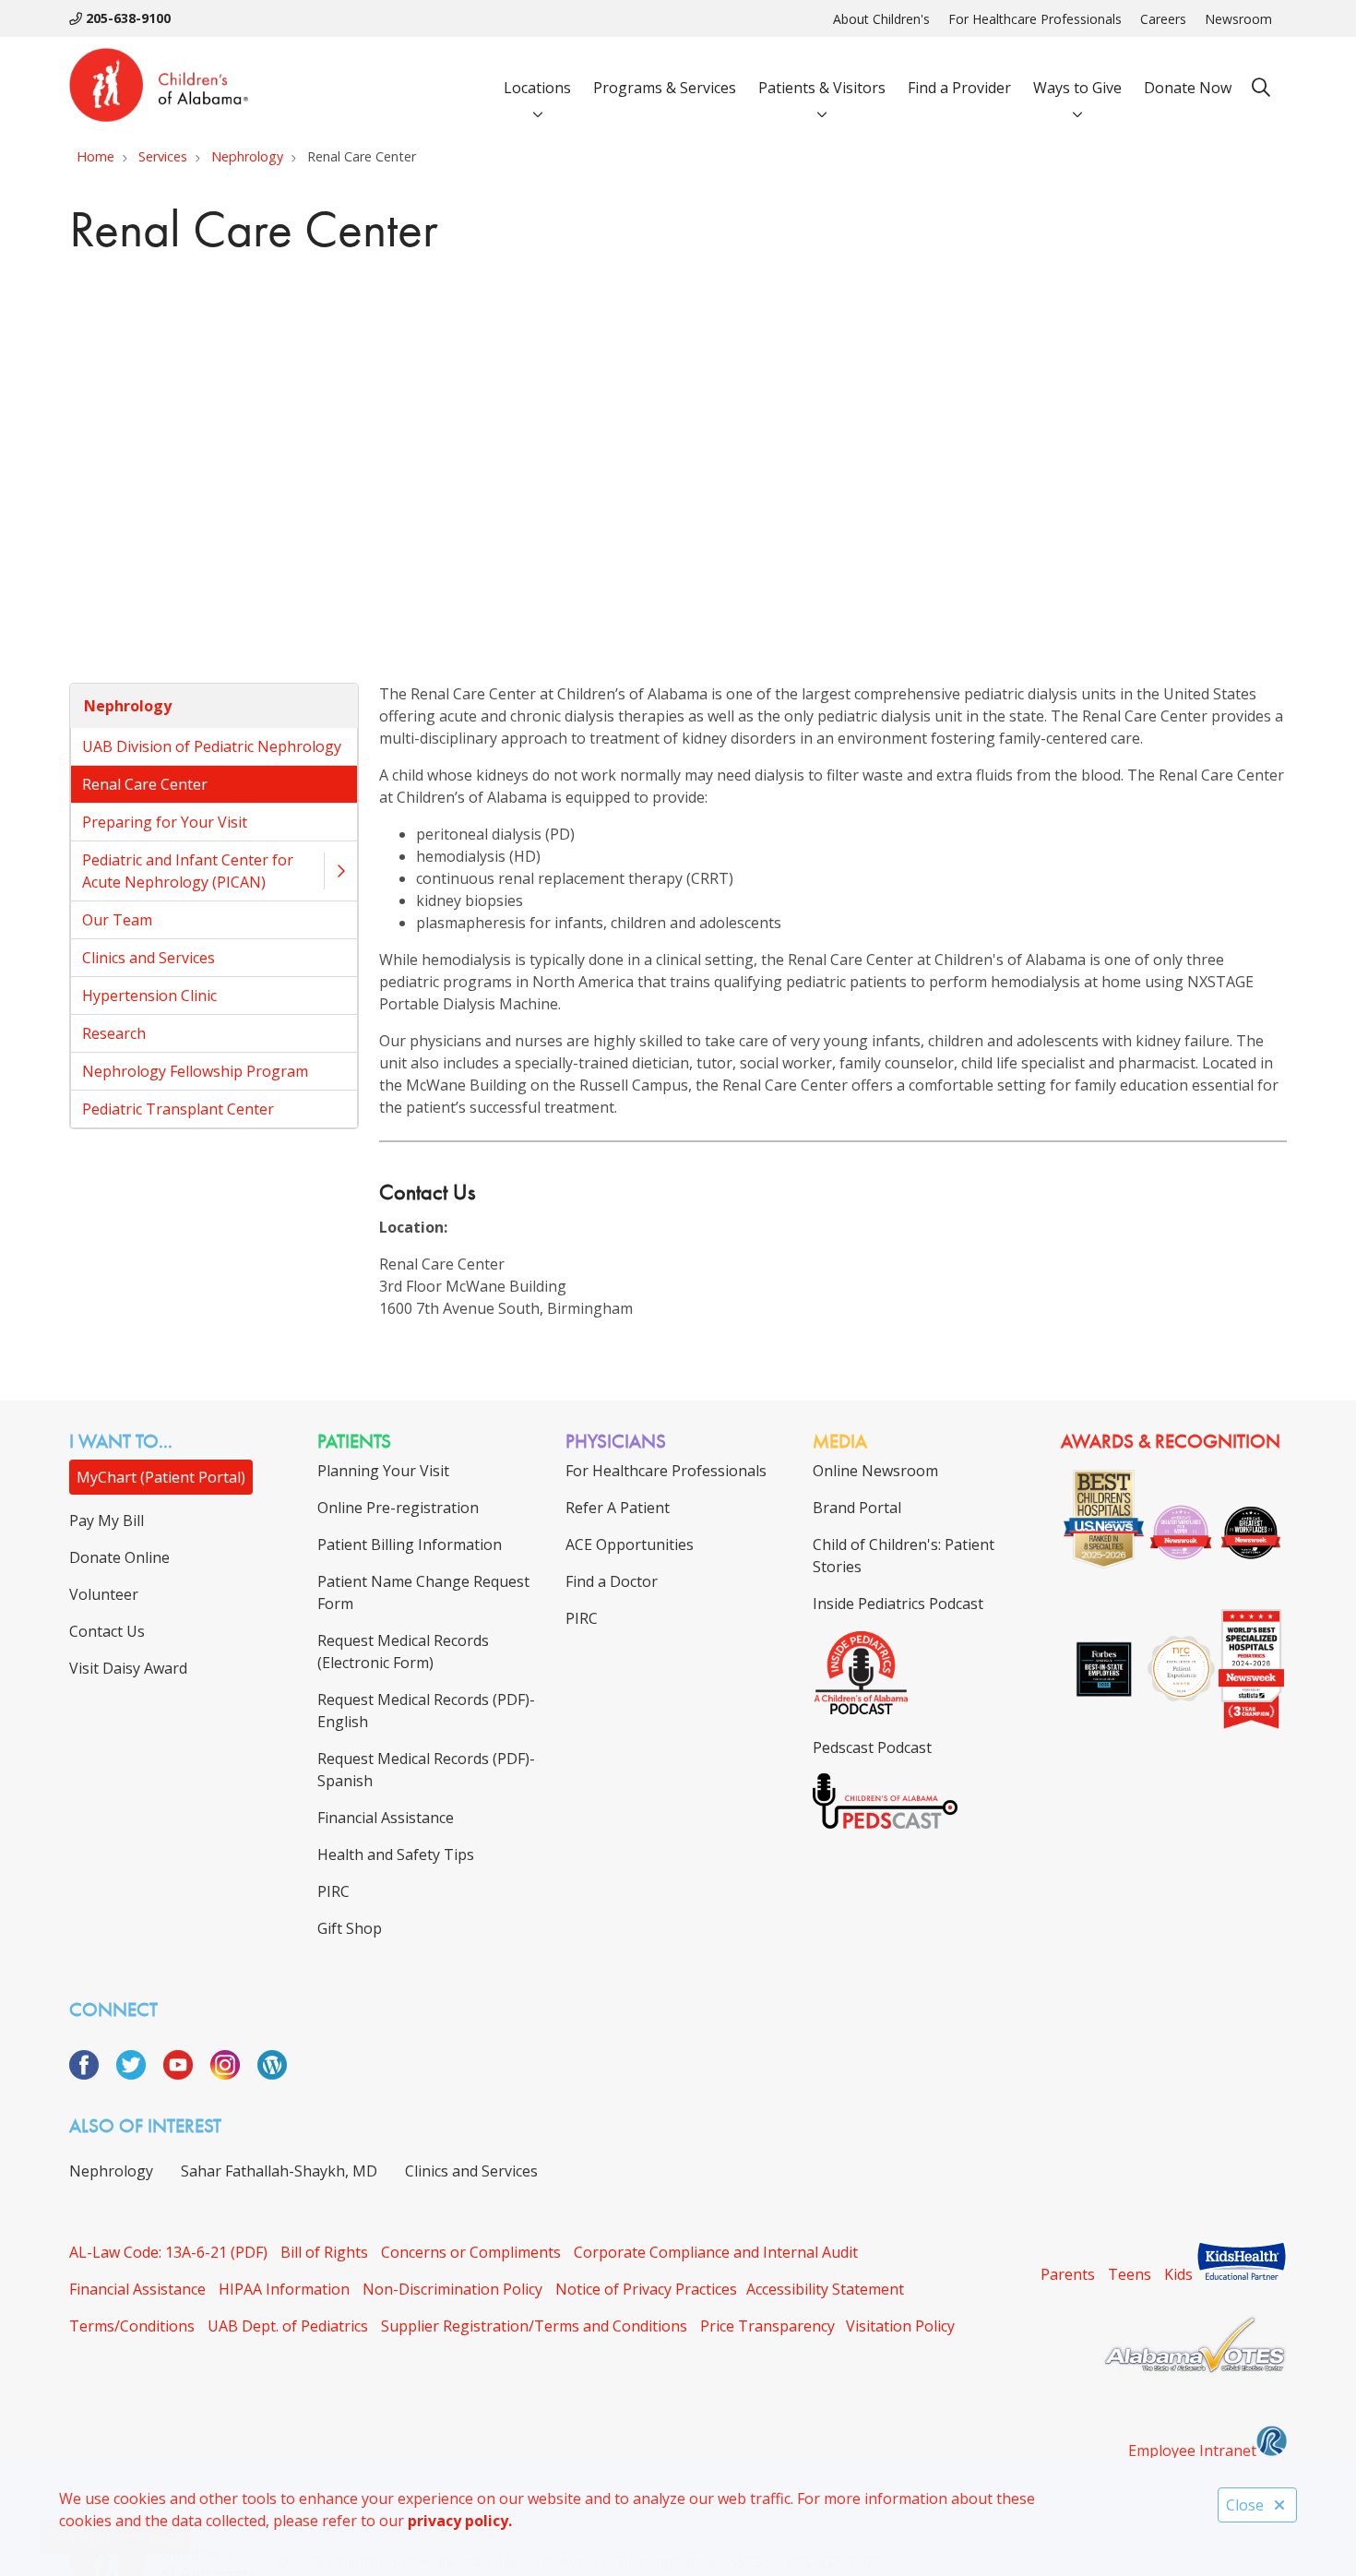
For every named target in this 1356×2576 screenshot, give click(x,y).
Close (1245, 2505)
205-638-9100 (126, 18)
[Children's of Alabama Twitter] (138, 2074)
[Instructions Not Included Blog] (272, 2074)
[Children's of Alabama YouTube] (185, 2074)
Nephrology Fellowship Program (195, 1071)
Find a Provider (959, 88)
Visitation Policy (900, 2326)
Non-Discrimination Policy (452, 2289)
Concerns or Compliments (471, 2252)
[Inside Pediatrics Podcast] (861, 1711)
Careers (1163, 19)
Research (114, 1033)
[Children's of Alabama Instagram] (232, 2074)
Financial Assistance (137, 2289)
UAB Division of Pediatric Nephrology (212, 746)
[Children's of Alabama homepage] (159, 88)
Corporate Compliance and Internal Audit (716, 2252)
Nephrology (128, 706)
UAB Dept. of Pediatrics (288, 2326)
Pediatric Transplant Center (178, 1109)
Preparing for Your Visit (165, 822)
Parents (1068, 2274)
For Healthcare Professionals (1035, 19)
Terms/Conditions (132, 2326)
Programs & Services (665, 88)
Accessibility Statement (825, 2289)
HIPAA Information (284, 2289)
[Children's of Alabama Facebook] (91, 2074)
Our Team (117, 920)
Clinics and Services (149, 958)
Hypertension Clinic (149, 996)
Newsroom (1238, 19)
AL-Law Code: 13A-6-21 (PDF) (168, 2252)
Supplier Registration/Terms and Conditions (534, 2326)
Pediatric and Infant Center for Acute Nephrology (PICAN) (188, 871)
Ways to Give (1077, 88)
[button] (340, 871)
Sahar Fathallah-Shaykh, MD (279, 2171)
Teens (1130, 2274)
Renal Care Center (145, 784)
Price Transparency (767, 2326)
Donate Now (1188, 88)
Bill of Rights (324, 2252)
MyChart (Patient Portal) (161, 1477)
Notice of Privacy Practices (646, 2289)
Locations (537, 88)
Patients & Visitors (822, 88)
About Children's (881, 19)
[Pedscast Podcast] (885, 1823)
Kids (1178, 2274)
